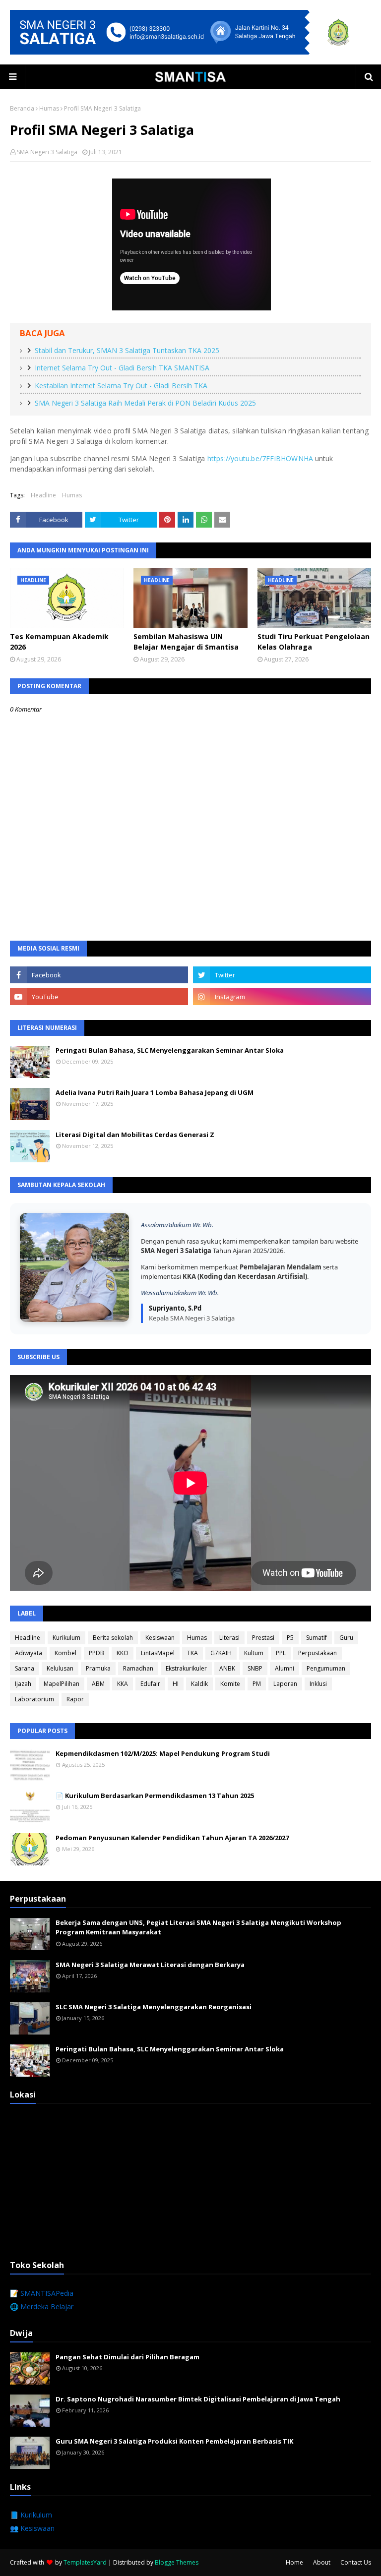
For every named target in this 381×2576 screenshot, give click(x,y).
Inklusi (318, 1684)
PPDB (96, 1653)
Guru (346, 1638)
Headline (43, 495)
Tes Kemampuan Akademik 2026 (59, 642)
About (322, 2562)
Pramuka (98, 1668)
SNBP (255, 1668)
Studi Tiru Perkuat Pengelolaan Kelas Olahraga (314, 642)
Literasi (229, 1638)
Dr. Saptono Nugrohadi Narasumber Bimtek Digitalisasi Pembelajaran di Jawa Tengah (198, 2399)
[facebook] (99, 975)
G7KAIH (221, 1653)
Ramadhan (138, 1668)
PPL (281, 1653)
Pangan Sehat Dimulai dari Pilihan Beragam (127, 2357)
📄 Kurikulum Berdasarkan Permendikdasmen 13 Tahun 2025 (155, 1796)
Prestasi (263, 1638)
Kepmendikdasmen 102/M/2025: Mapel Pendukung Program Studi (163, 1753)
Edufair (150, 1684)
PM (257, 1684)
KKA (123, 1684)
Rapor (75, 1699)
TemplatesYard (85, 2562)
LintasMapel (158, 1653)
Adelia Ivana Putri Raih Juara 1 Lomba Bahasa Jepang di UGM (155, 1092)
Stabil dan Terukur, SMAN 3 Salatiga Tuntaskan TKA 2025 (127, 350)
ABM (98, 1684)
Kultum (254, 1653)
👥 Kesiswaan (32, 2528)
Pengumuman (326, 1668)
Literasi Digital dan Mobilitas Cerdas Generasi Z (135, 1135)
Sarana (25, 1668)
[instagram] (282, 997)
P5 (290, 1638)
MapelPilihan (62, 1684)
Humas (49, 108)
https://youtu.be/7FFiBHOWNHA (260, 458)
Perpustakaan (317, 1653)
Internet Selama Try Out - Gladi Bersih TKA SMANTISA (122, 368)
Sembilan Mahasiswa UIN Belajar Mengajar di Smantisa (186, 642)
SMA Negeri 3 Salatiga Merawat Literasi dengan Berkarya (150, 1965)
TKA (192, 1653)
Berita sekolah (113, 1638)
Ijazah (23, 1684)
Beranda (22, 108)
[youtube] (99, 997)
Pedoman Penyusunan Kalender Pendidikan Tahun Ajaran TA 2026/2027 (172, 1838)
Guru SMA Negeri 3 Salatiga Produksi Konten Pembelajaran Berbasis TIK (174, 2441)
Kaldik (199, 1684)
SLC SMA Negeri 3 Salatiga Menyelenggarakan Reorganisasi (154, 2007)
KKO (123, 1653)
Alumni (285, 1668)
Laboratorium (34, 1699)
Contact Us (356, 2562)
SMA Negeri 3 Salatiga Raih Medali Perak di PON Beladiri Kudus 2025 (145, 403)
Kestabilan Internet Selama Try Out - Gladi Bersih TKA (121, 386)
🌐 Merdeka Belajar (42, 2306)
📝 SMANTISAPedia (42, 2293)
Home (294, 2562)
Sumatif (317, 1638)
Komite (230, 1684)
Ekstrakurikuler (186, 1668)
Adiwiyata (29, 1653)
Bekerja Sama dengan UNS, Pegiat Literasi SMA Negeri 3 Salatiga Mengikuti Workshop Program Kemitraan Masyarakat (198, 1927)
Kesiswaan (160, 1638)
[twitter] (282, 975)
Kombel (65, 1653)
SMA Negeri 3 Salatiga (47, 152)
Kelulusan (60, 1668)
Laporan (285, 1684)
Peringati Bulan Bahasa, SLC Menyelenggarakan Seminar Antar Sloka (170, 1050)
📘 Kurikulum (31, 2515)
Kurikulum (66, 1638)
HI (176, 1684)
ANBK (227, 1668)
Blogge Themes (177, 2562)
